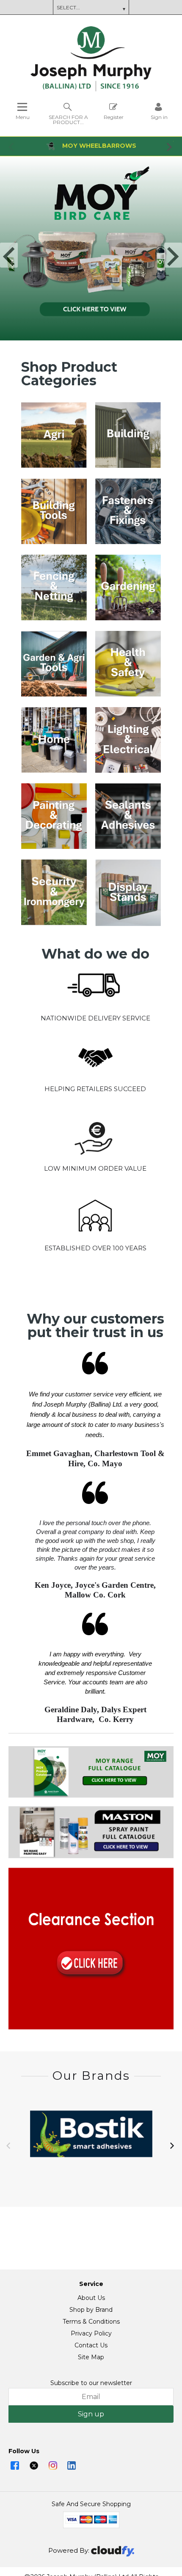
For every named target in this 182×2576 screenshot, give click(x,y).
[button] (12, 146)
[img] (15, 2465)
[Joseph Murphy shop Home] (91, 89)
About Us (91, 2298)
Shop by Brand (91, 2310)
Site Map (91, 2357)
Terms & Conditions (91, 2322)
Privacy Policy (91, 2333)
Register (114, 117)
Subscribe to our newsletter (91, 2383)
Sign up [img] (91, 2414)
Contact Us (91, 2345)
